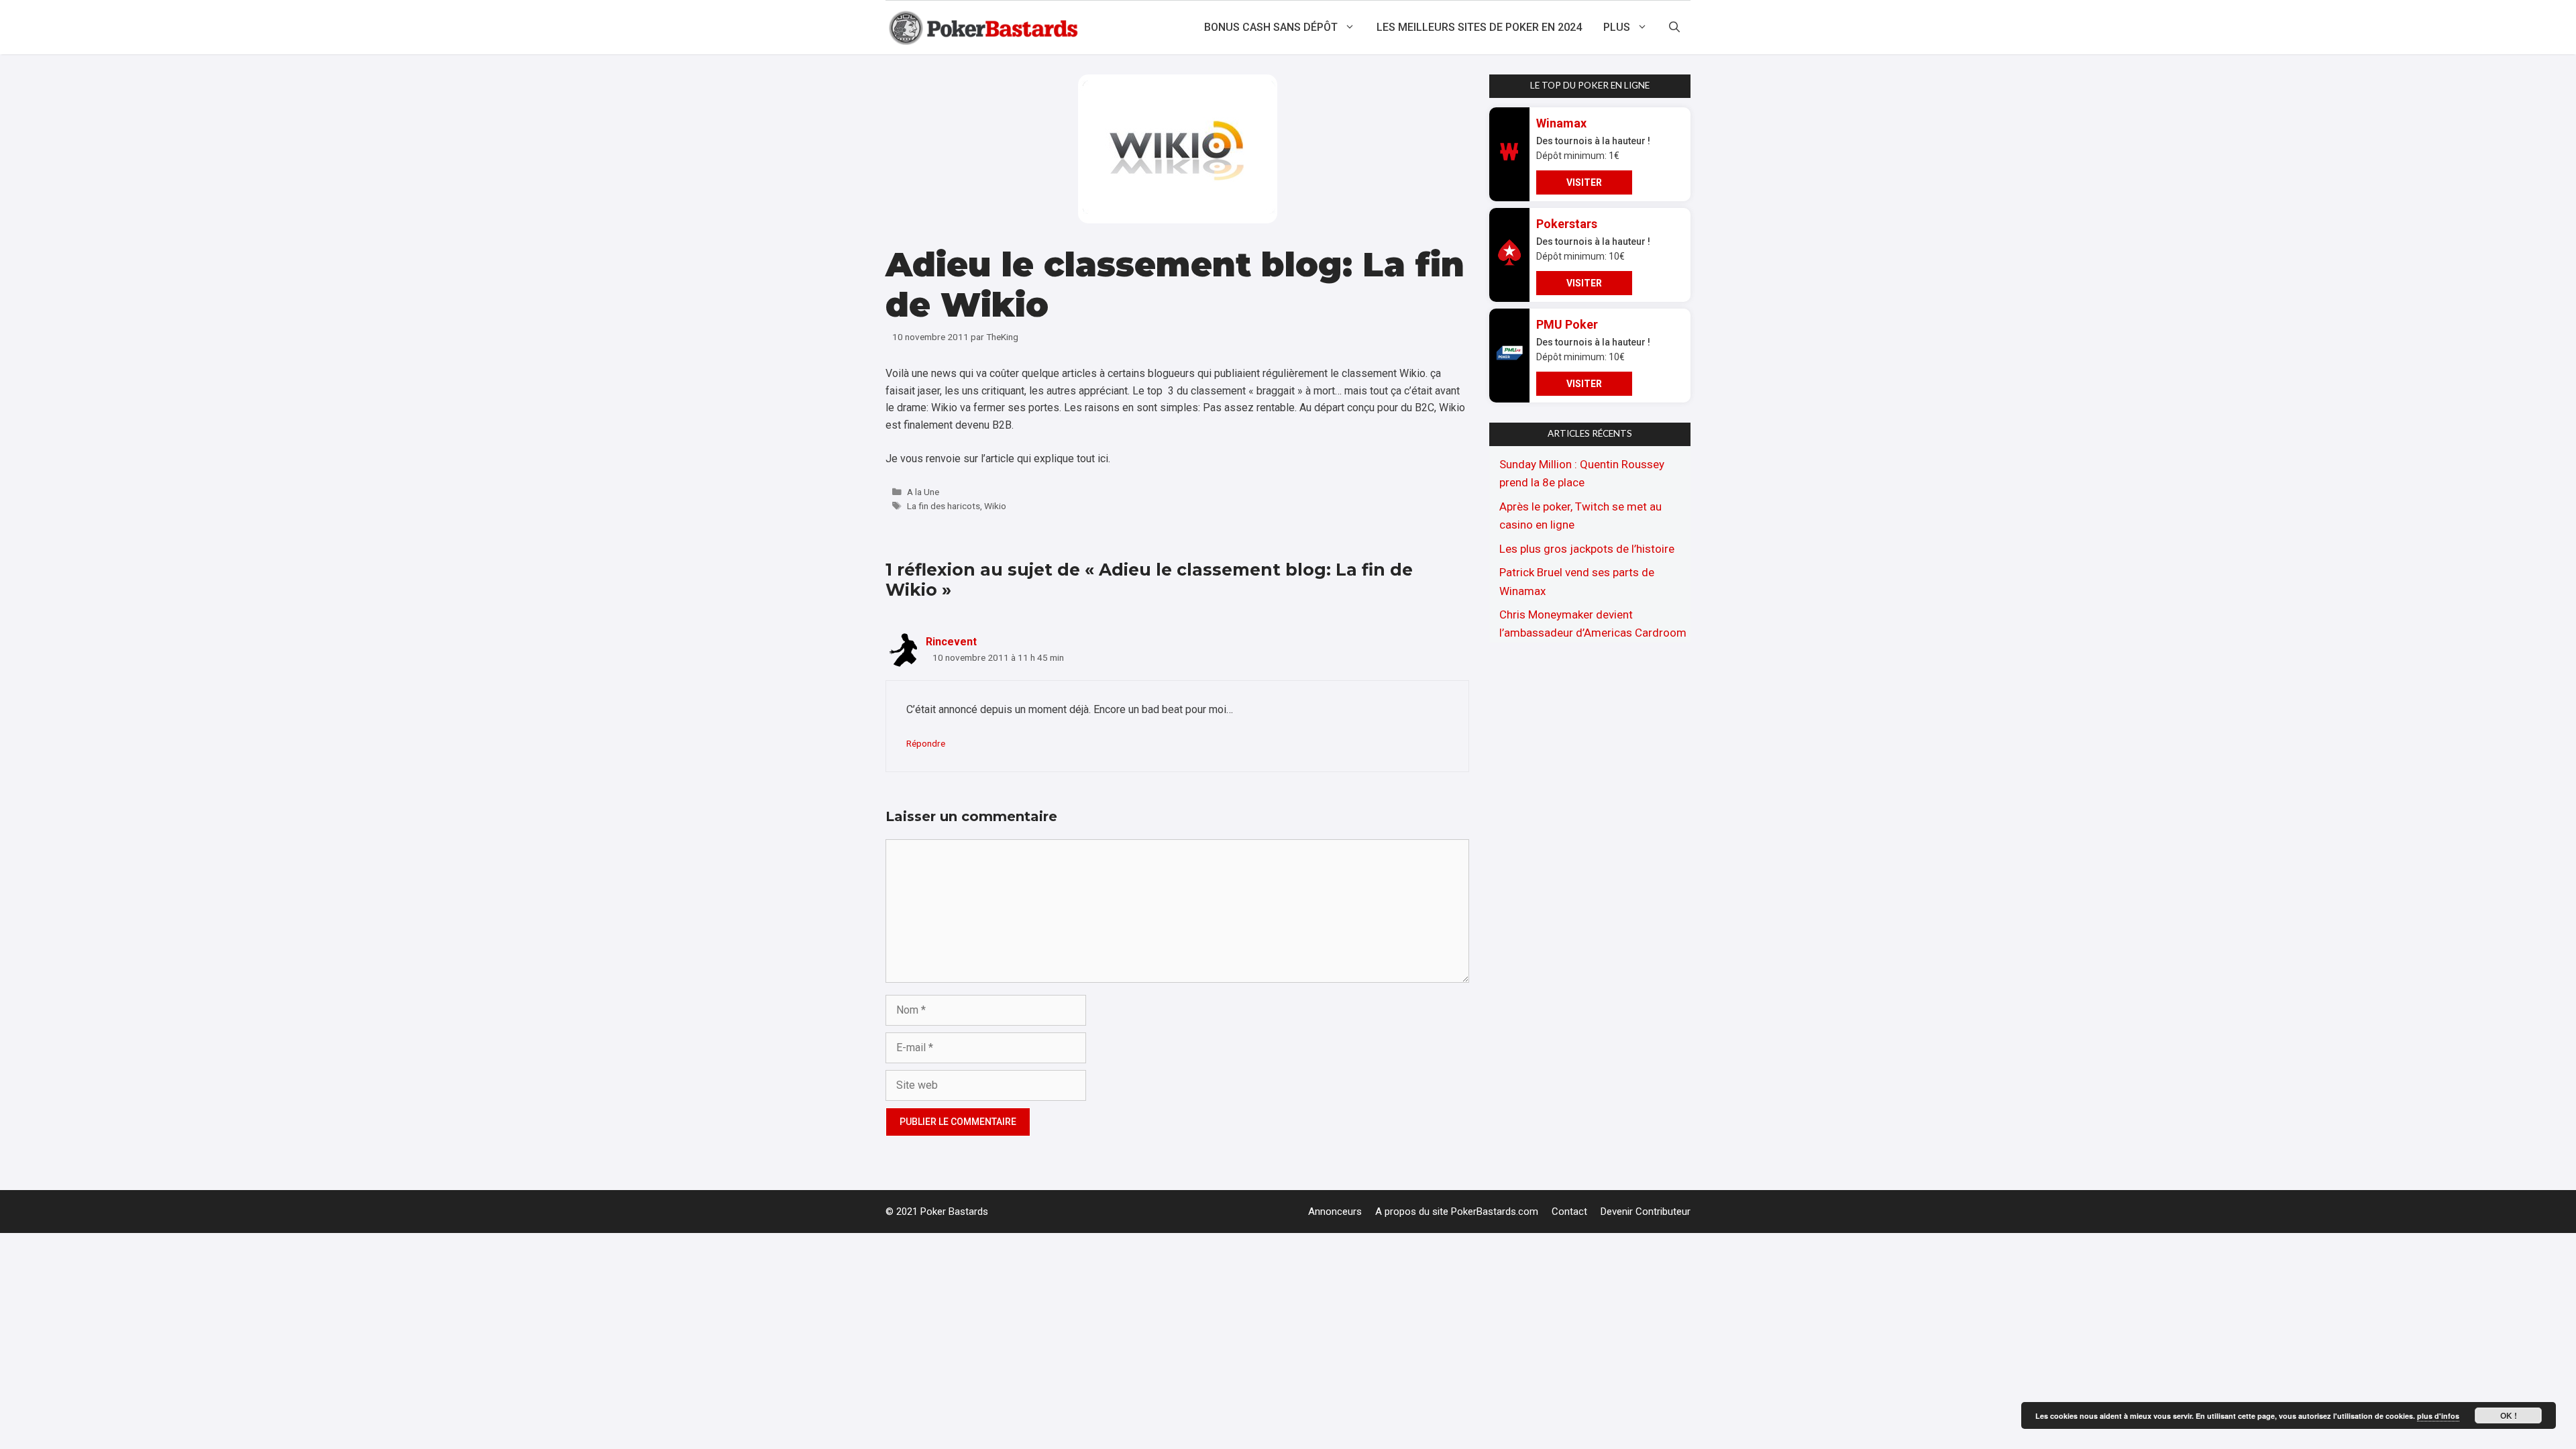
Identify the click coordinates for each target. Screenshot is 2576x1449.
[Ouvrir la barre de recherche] (1674, 28)
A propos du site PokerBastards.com (1457, 1212)
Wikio (995, 506)
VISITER (1584, 182)
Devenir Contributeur (1646, 1212)
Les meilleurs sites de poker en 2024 (1479, 27)
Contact (1569, 1212)
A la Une (923, 492)
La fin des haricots (944, 506)
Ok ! (2509, 1415)
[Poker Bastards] (985, 28)
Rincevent (951, 642)
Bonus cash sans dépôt (1271, 27)
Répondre (926, 743)
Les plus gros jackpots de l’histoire (1587, 549)
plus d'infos (2438, 1416)
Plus (1617, 27)
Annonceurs (1335, 1212)
